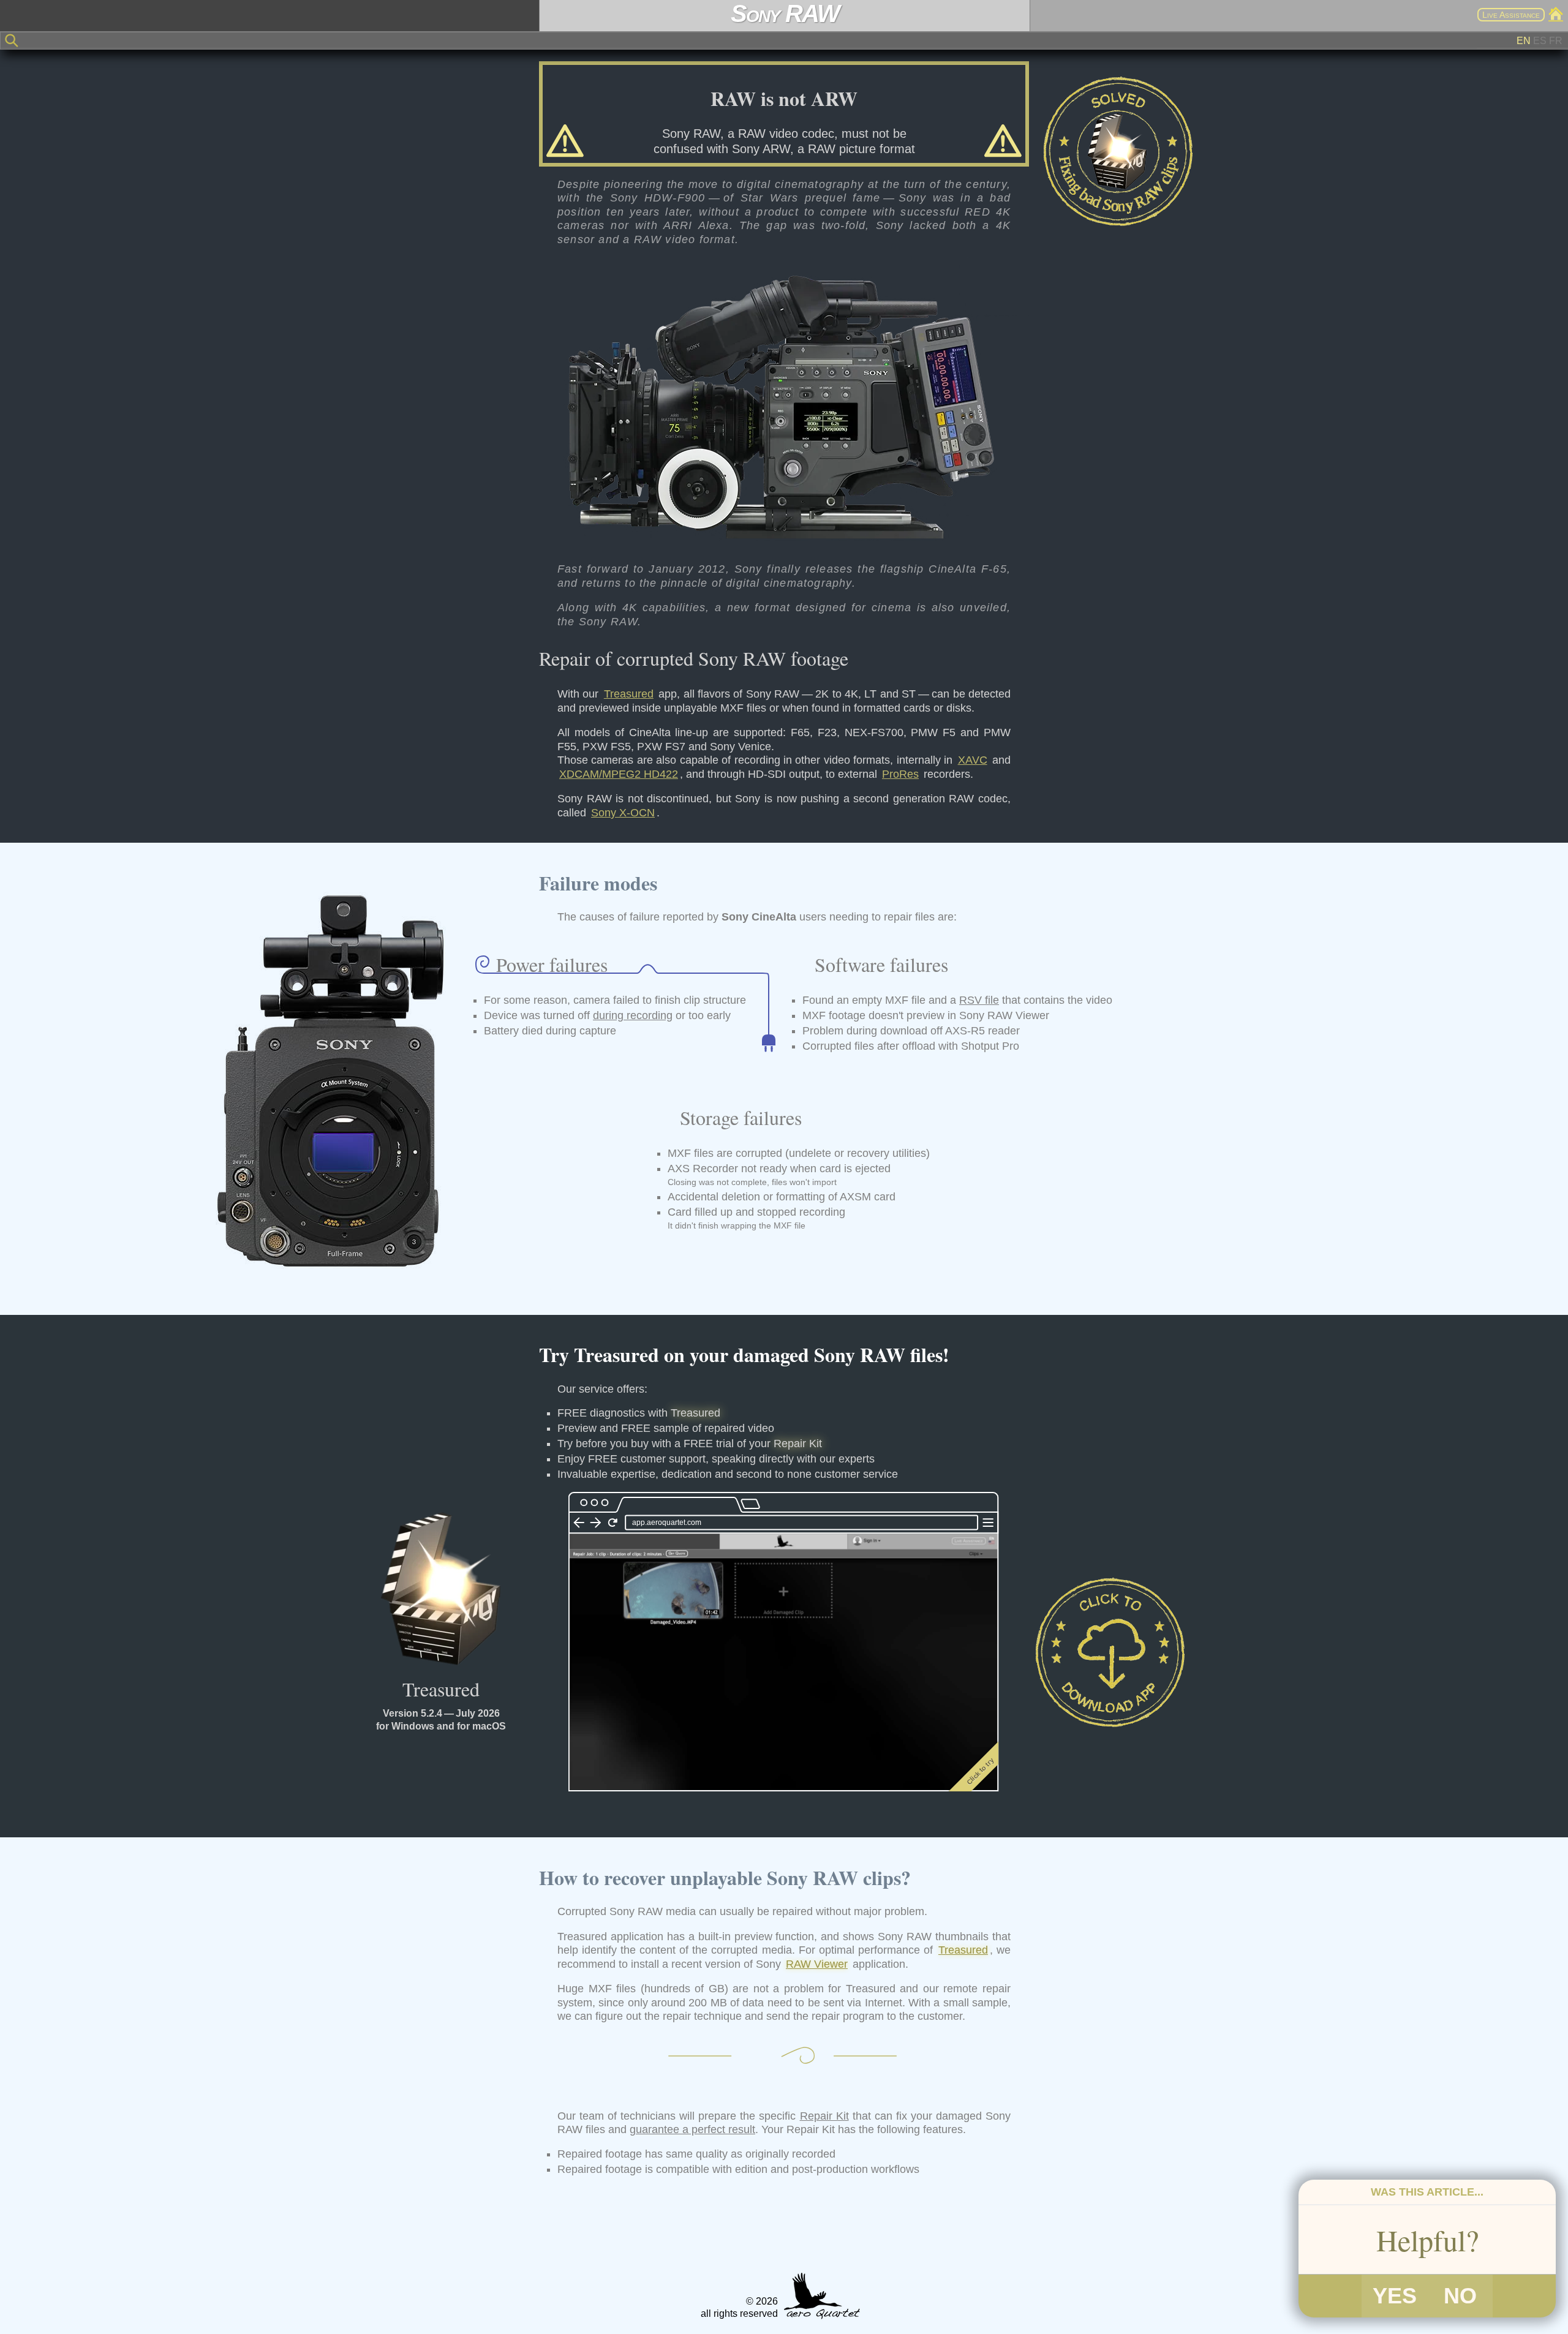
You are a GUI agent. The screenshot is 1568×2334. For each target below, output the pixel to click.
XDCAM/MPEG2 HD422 (619, 774)
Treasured (629, 694)
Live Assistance (1511, 15)
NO (1460, 2296)
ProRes (900, 774)
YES (1394, 2296)
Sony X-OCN (623, 813)
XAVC (973, 760)
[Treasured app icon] (441, 1589)
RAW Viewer (817, 1964)
